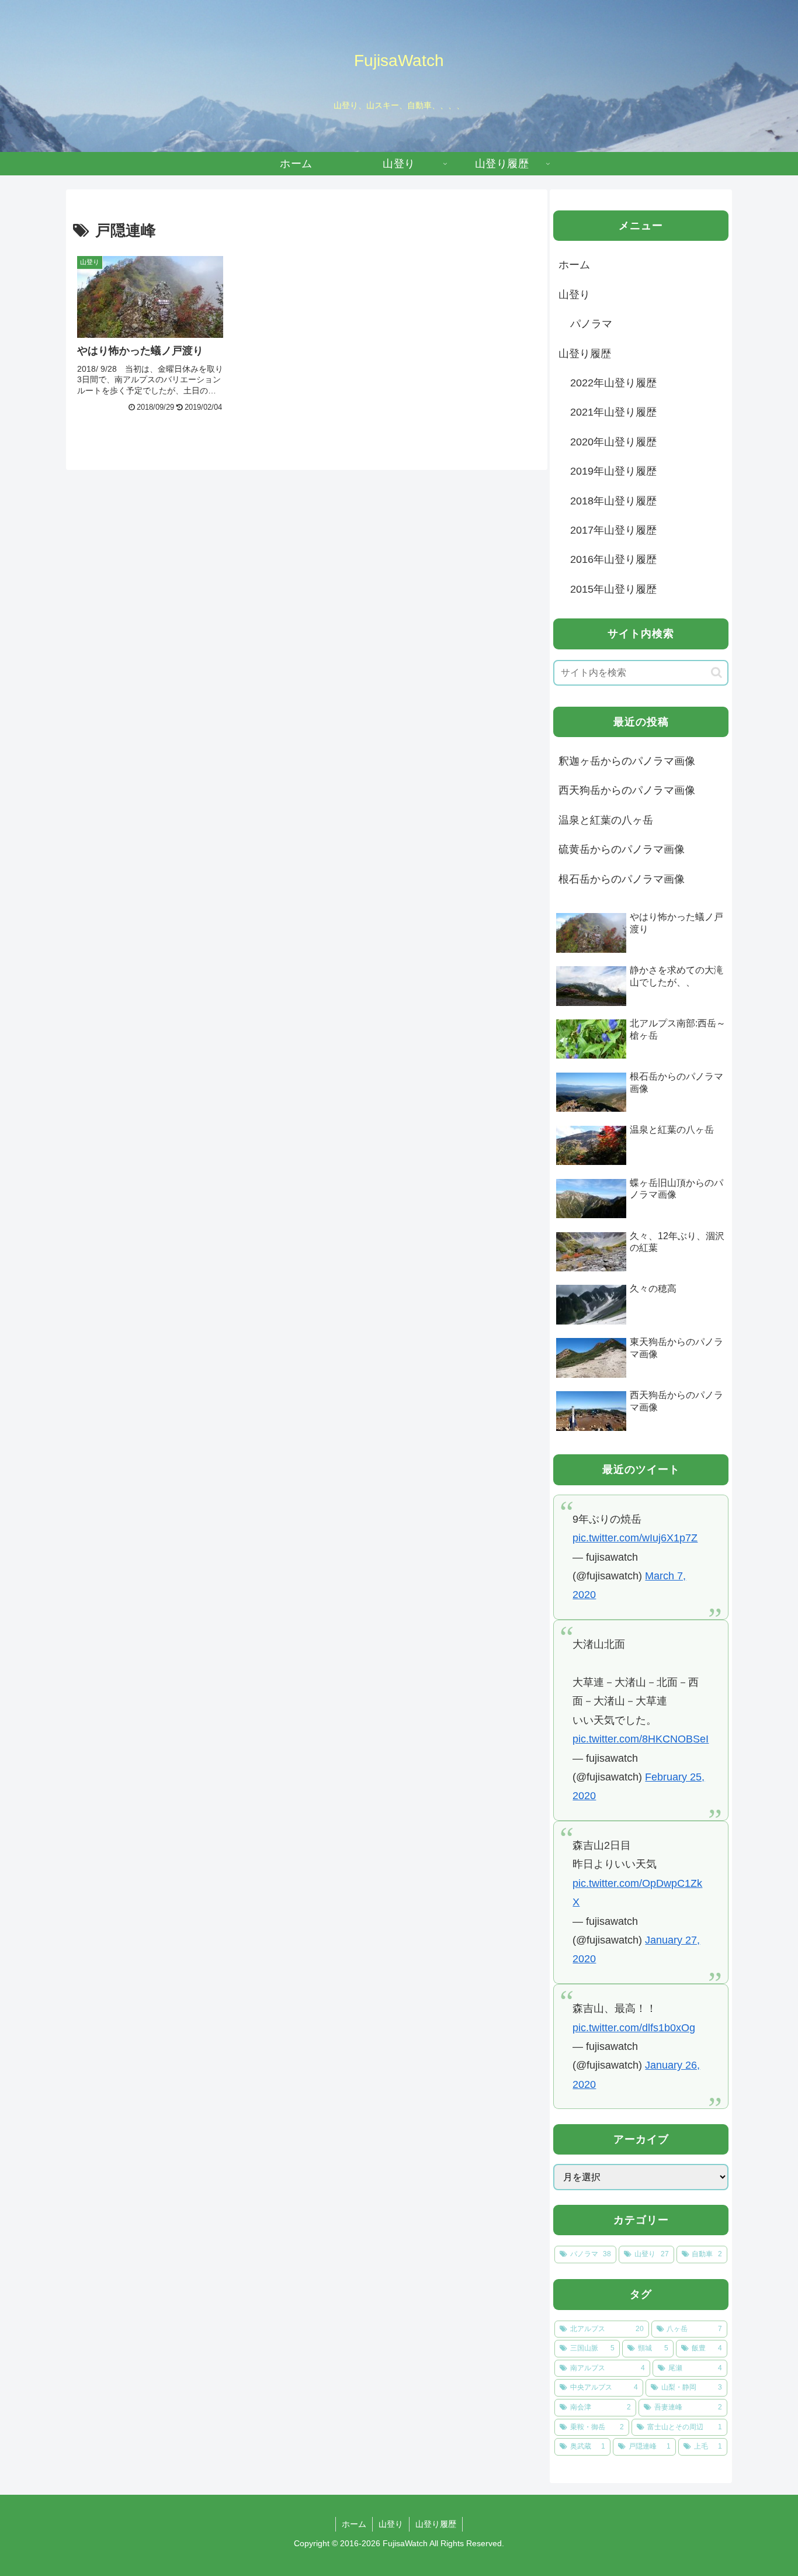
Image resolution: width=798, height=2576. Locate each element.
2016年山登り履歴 (613, 559)
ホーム (574, 265)
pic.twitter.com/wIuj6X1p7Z (635, 1538)
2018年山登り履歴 (613, 501)
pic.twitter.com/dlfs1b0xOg (634, 2028)
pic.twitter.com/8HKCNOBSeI (641, 1739)
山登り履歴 (585, 354)
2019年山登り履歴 (613, 471)
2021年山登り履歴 (613, 412)
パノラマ (591, 324)
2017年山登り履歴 (613, 530)
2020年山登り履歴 (613, 442)
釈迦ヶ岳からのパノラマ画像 (627, 761)
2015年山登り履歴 (613, 589)
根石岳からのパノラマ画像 (622, 879)
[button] (717, 672)
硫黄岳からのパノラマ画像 (622, 849)
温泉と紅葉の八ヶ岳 (606, 820)
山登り (574, 295)
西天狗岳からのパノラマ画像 (627, 790)
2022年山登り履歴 (613, 383)
